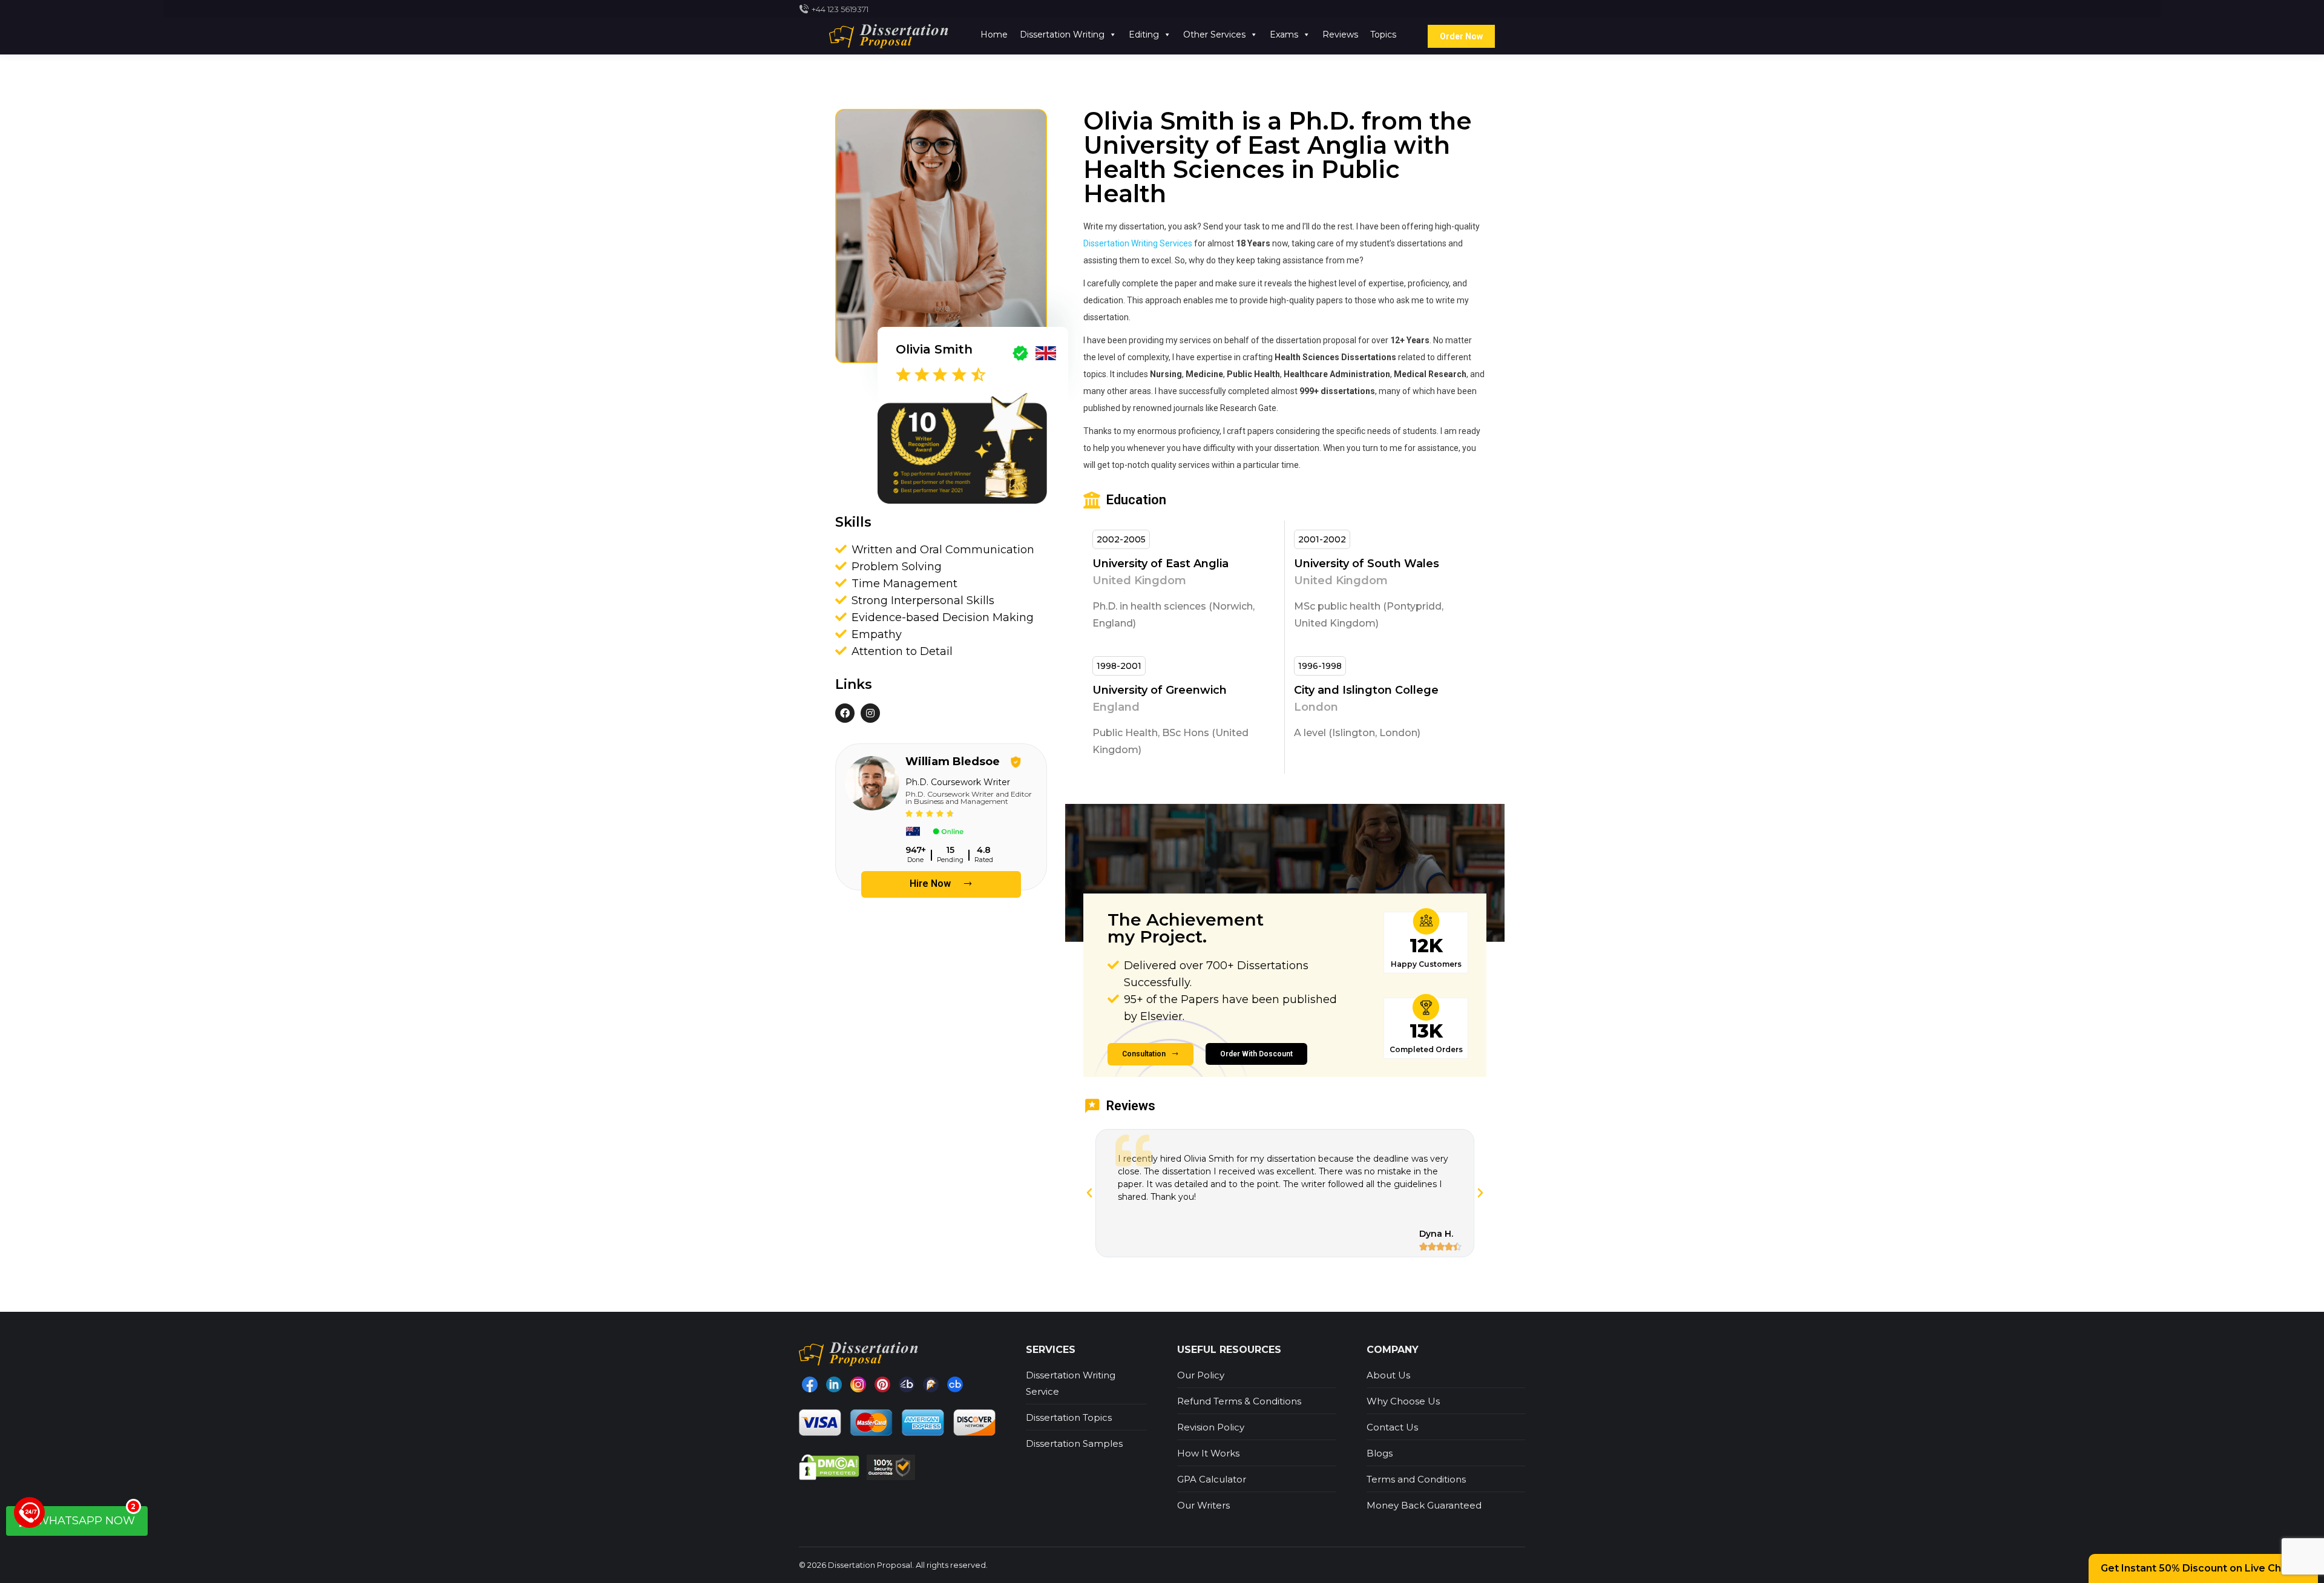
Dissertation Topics (1069, 1417)
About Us (1388, 1375)
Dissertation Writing (1062, 35)
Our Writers (1203, 1505)
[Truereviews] (931, 1384)
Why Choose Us (1403, 1401)
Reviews (1340, 35)
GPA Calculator (1212, 1479)
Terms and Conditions (1416, 1479)
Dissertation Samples (1074, 1443)
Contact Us (1392, 1427)
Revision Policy (1211, 1427)
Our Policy (1201, 1375)
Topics (1383, 35)
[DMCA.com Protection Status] (830, 1466)
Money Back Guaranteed (1424, 1505)
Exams (1284, 35)
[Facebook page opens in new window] (810, 1384)
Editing (1144, 35)
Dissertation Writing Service (1071, 1383)
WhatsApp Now (85, 1517)
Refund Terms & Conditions (1239, 1401)
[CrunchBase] (955, 1384)
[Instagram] (858, 1384)
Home (994, 35)
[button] (941, 884)
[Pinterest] (882, 1384)
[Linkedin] (834, 1384)
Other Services (1214, 35)
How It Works (1208, 1453)
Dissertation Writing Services (1138, 243)
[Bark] (907, 1384)
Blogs (1380, 1453)
